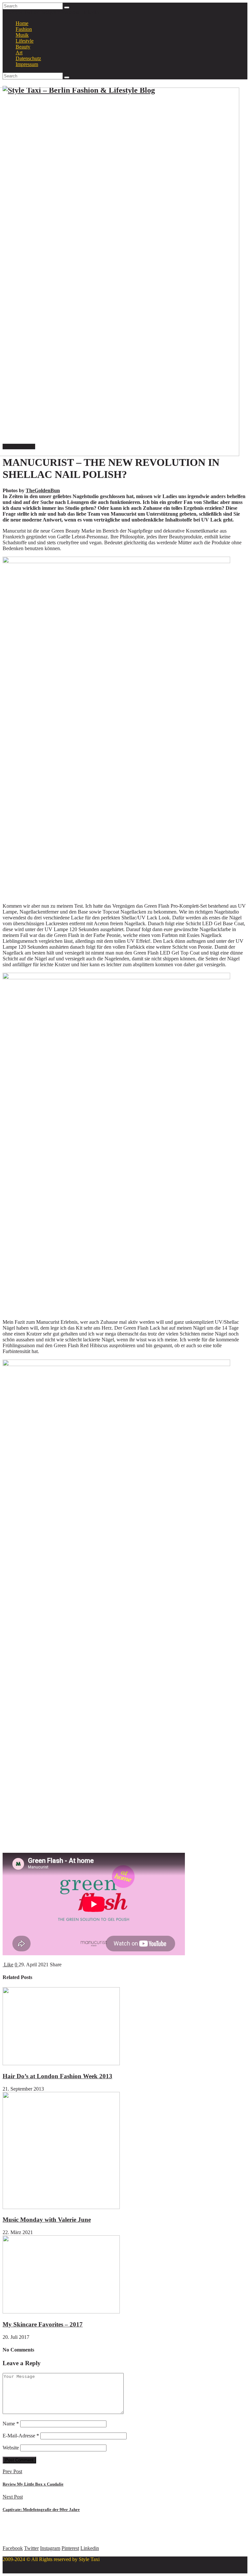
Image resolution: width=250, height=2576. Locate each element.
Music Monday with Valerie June (47, 2220)
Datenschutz (28, 58)
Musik (22, 35)
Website (11, 2448)
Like (8, 1965)
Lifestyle (25, 41)
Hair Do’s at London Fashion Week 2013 (57, 2076)
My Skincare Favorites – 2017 (43, 2324)
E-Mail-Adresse (21, 2436)
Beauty (23, 47)
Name (11, 2424)
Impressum (27, 64)
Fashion (24, 29)
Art (19, 53)
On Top (11, 2570)
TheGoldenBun (43, 490)
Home (22, 23)
